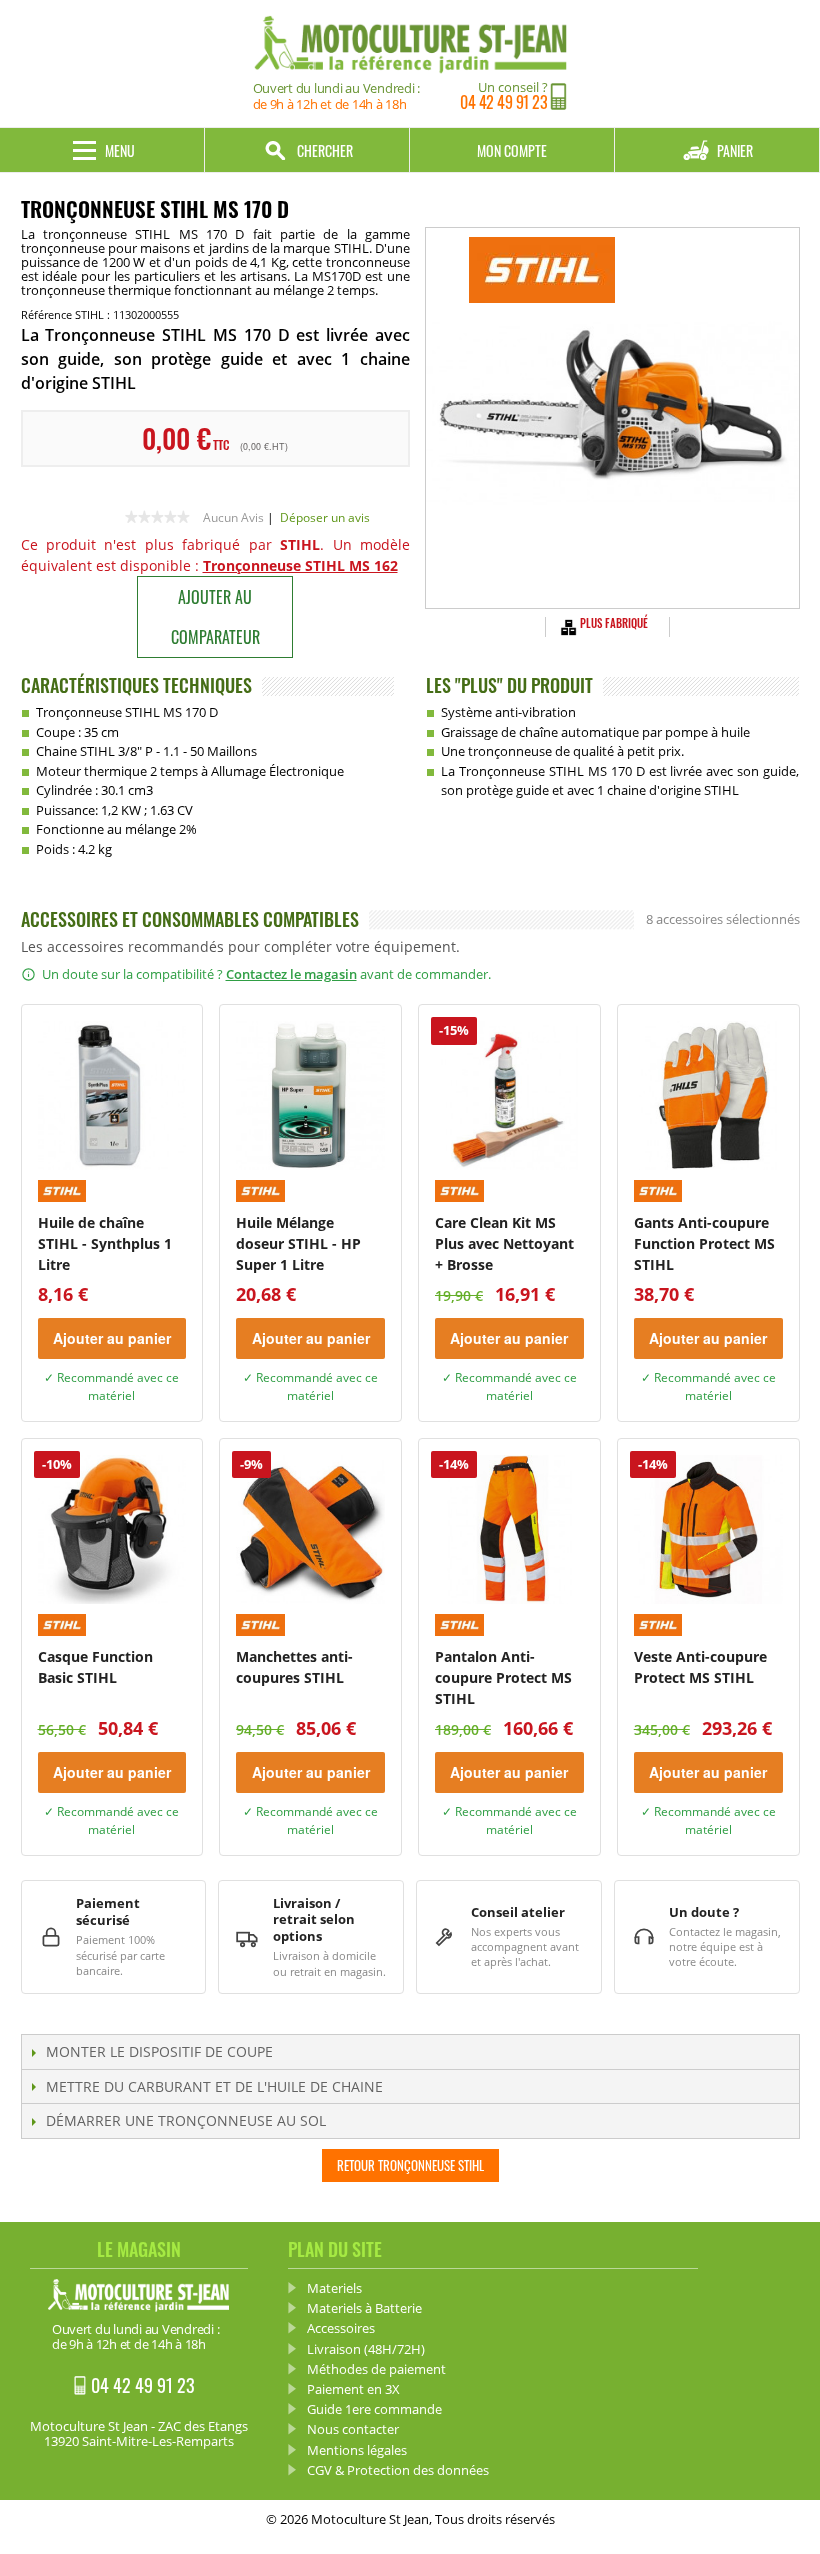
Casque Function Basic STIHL (95, 1667)
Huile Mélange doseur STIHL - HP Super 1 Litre (298, 1243)
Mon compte (512, 150)
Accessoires (341, 2328)
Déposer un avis (325, 517)
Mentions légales (357, 2450)
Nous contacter (353, 2429)
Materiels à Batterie (364, 2308)
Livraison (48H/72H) (366, 2349)
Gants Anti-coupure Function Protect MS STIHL (704, 1243)
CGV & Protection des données (398, 2470)
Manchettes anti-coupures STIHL (294, 1667)
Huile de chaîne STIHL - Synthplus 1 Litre (105, 1243)
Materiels (334, 2288)
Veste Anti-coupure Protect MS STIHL (700, 1667)
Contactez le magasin (291, 974)
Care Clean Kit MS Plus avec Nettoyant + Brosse (504, 1243)
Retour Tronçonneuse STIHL (410, 2165)
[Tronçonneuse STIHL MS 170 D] (612, 418)
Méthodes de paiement (376, 2369)
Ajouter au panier (112, 1338)
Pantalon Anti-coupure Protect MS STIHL (503, 1677)
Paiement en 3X (353, 2389)
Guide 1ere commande (374, 2409)
